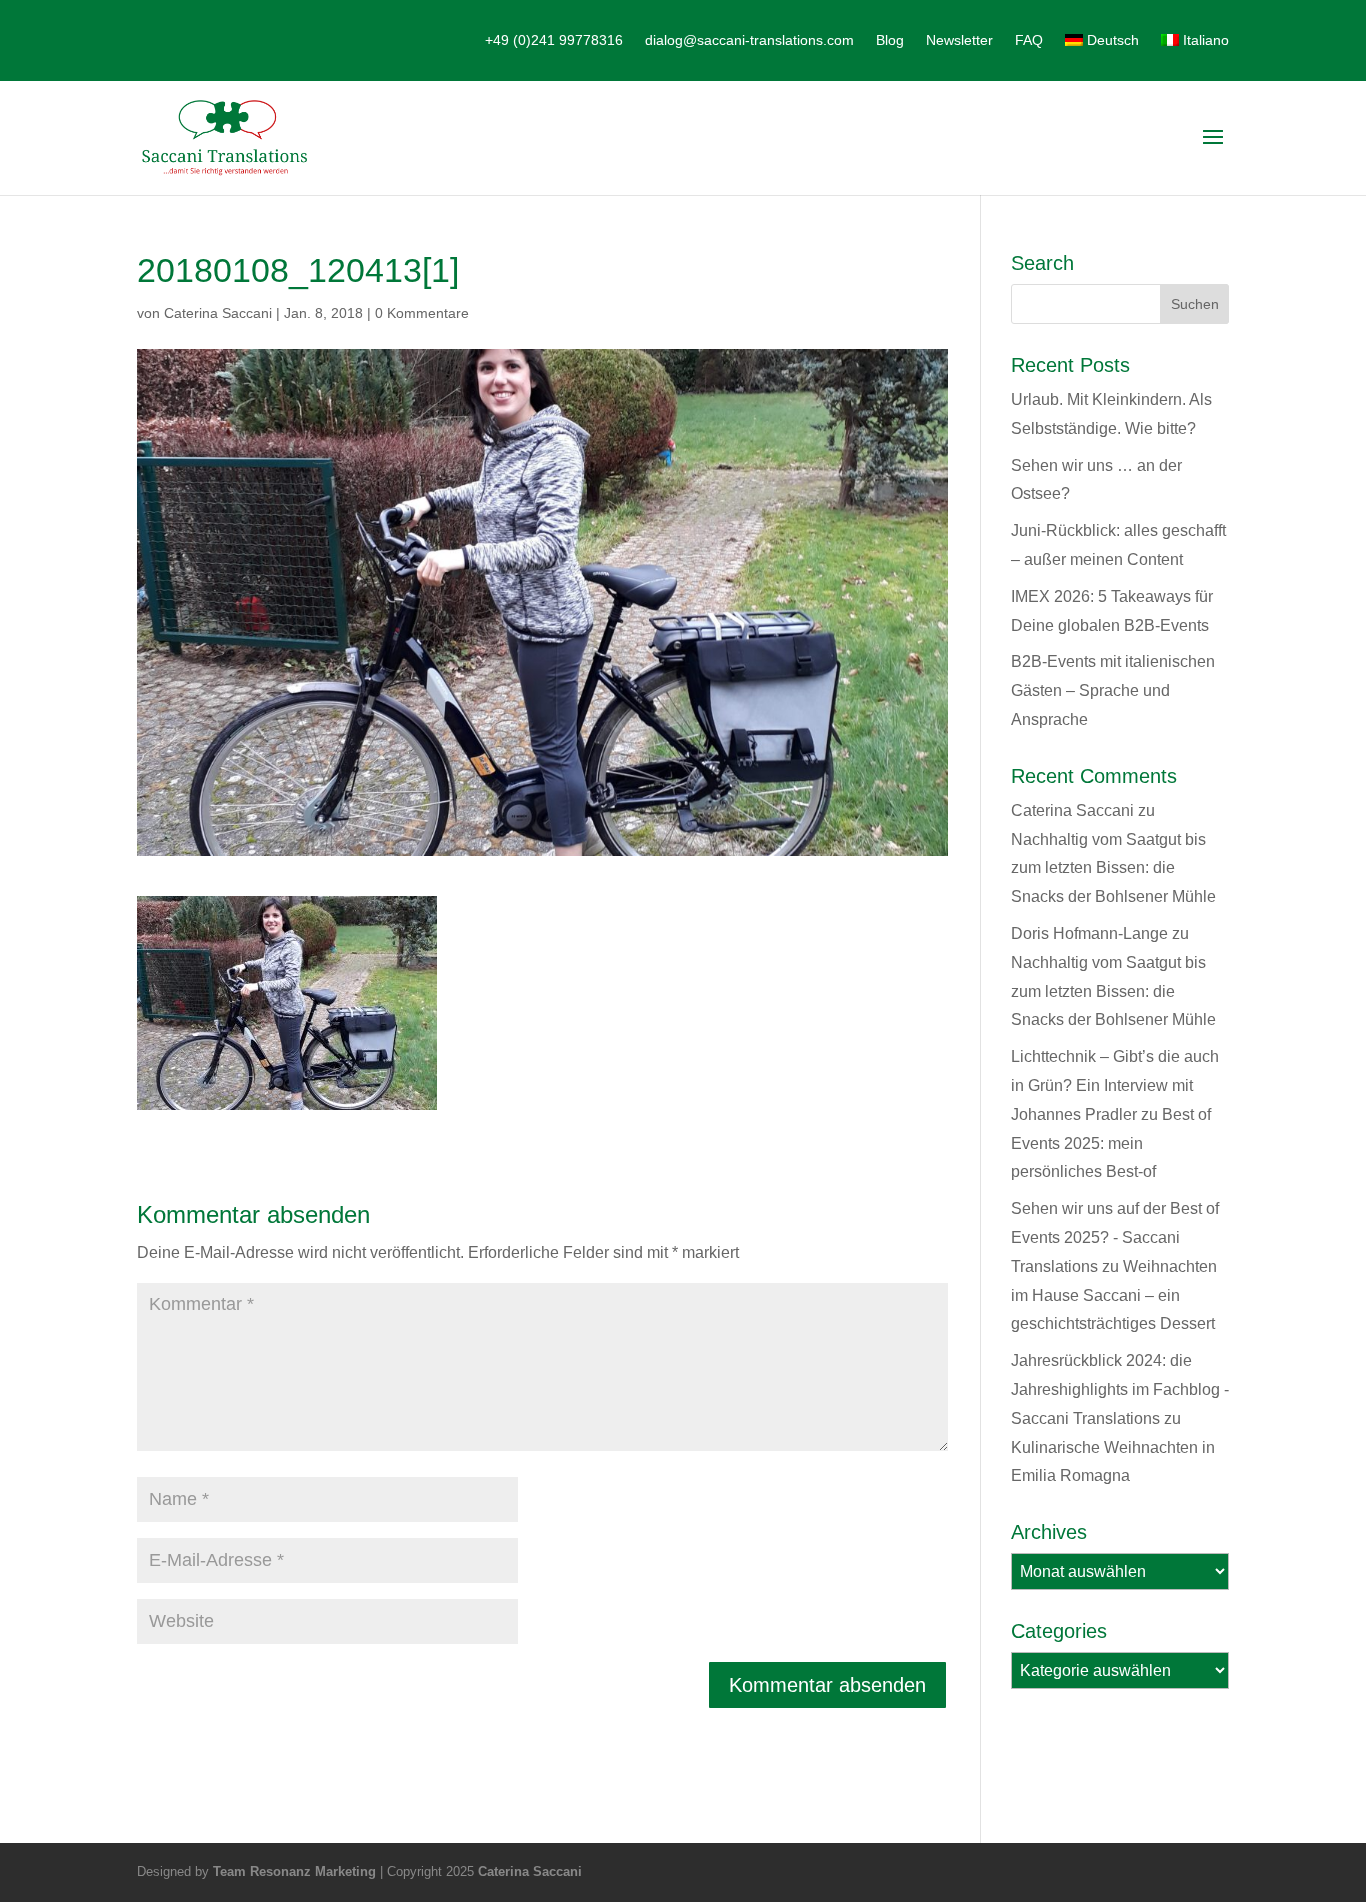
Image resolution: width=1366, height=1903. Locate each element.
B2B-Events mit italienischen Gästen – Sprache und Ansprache (1113, 690)
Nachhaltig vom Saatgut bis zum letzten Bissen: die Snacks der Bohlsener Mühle (1113, 868)
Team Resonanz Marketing (294, 1871)
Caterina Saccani (218, 313)
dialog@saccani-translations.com (749, 40)
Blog (890, 40)
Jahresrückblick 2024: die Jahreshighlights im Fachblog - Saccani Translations (1120, 1389)
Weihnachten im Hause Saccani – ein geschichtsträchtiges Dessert (1114, 1295)
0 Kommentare (422, 313)
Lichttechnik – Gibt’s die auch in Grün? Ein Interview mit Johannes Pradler (1115, 1085)
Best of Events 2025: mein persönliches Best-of (1111, 1143)
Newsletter (959, 40)
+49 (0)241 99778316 (554, 40)
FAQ (1029, 40)
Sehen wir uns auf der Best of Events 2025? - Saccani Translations (1115, 1237)
